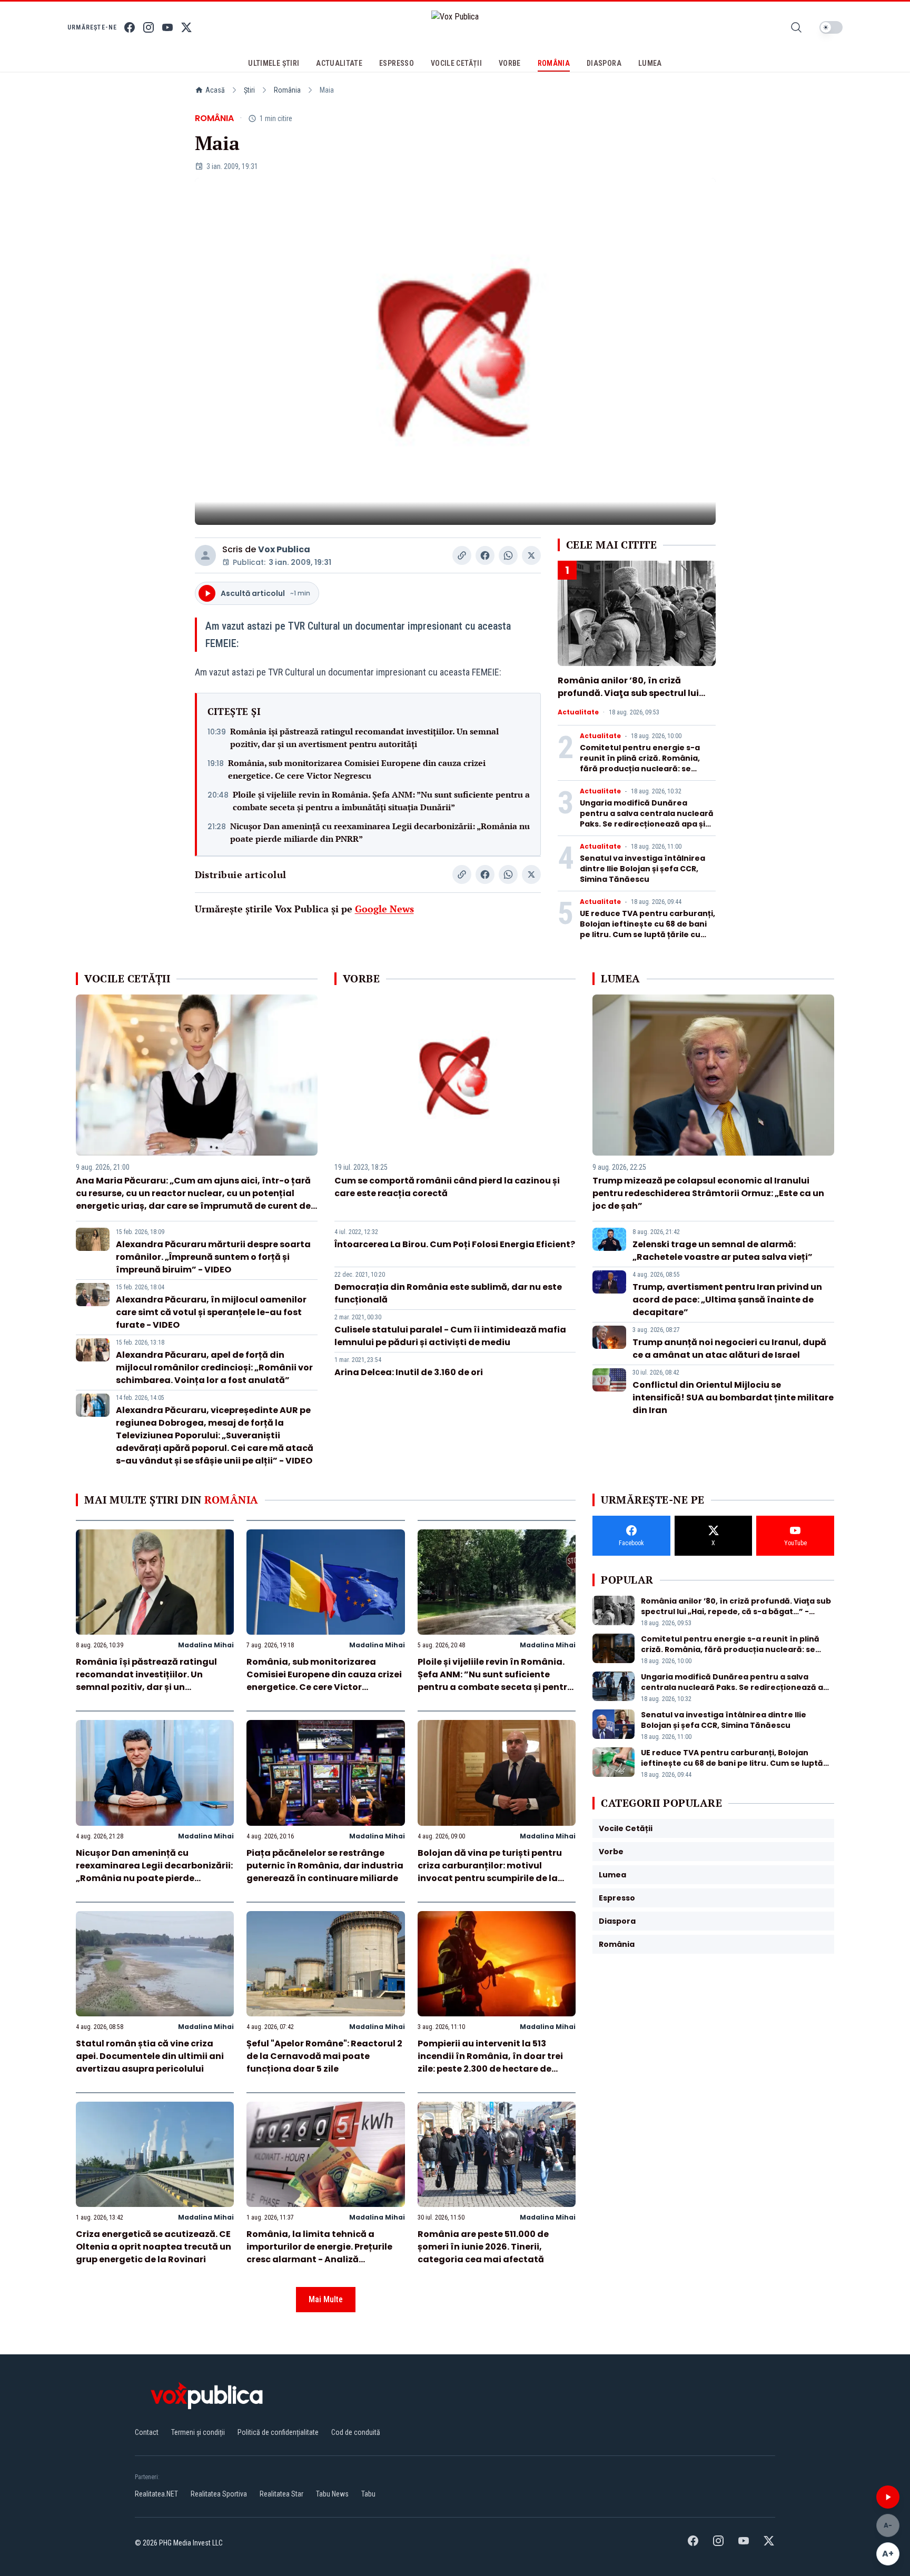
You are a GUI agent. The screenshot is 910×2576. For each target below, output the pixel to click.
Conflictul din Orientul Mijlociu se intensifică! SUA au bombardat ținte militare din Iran (733, 1398)
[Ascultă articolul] (888, 2497)
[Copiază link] (462, 555)
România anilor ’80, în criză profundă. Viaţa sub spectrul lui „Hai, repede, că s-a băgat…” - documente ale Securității (628, 699)
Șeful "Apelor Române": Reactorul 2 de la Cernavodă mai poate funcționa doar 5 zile (324, 2056)
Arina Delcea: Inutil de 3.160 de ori (409, 1372)
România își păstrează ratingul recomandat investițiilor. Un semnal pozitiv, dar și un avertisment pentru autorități (364, 738)
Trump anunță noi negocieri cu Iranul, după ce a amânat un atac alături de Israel (729, 1349)
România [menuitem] (554, 63)
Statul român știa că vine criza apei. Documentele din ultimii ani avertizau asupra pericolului (150, 2056)
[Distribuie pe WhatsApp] (508, 555)
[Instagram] (149, 27)
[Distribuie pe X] (531, 555)
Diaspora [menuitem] (604, 63)
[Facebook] (130, 27)
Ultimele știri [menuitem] (274, 63)
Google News (384, 909)
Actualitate (578, 712)
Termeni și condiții (198, 2432)
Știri (249, 90)
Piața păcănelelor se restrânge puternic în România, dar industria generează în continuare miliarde (325, 1866)
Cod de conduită (356, 2432)
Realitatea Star (281, 2494)
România (287, 90)
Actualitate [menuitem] (339, 63)
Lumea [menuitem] (650, 63)
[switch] (831, 27)
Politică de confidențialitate (278, 2432)
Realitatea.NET (156, 2494)
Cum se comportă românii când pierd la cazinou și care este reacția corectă (447, 1187)
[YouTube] (167, 27)
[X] (186, 27)
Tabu (368, 2494)
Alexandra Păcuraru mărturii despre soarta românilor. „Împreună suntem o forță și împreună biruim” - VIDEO (213, 1257)
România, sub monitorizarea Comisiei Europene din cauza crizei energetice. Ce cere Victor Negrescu (357, 769)
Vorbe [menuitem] (510, 63)
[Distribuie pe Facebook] (485, 555)
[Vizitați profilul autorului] (205, 555)
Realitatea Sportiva (219, 2494)
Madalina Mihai (206, 1645)
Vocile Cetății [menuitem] (456, 63)
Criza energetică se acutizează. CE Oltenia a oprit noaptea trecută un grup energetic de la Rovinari (154, 2247)
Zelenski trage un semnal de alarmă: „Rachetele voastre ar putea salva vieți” (723, 1251)
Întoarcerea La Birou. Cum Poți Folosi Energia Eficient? (455, 1244)
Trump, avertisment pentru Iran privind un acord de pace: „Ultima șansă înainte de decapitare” (727, 1300)
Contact (147, 2432)
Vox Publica (284, 549)
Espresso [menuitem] (397, 63)
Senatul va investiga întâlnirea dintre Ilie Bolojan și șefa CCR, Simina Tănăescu (642, 869)
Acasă (215, 90)
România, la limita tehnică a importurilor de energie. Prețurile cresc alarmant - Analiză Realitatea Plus (319, 2253)
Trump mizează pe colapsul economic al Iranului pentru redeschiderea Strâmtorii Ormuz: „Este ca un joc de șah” (708, 1193)
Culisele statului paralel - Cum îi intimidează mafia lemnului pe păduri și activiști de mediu (450, 1336)
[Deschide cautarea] (796, 27)
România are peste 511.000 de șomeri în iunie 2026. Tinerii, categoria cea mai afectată (483, 2247)
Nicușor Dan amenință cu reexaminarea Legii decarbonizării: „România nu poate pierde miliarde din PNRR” (380, 832)
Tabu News (332, 2494)
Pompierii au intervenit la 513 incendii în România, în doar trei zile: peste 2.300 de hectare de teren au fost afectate (490, 2062)
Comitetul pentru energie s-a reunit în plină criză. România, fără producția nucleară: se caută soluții (640, 763)
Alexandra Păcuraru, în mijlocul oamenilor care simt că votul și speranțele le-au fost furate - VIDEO (211, 1312)
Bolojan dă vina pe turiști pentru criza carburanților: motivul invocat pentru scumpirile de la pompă (490, 1872)
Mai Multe (326, 2299)
